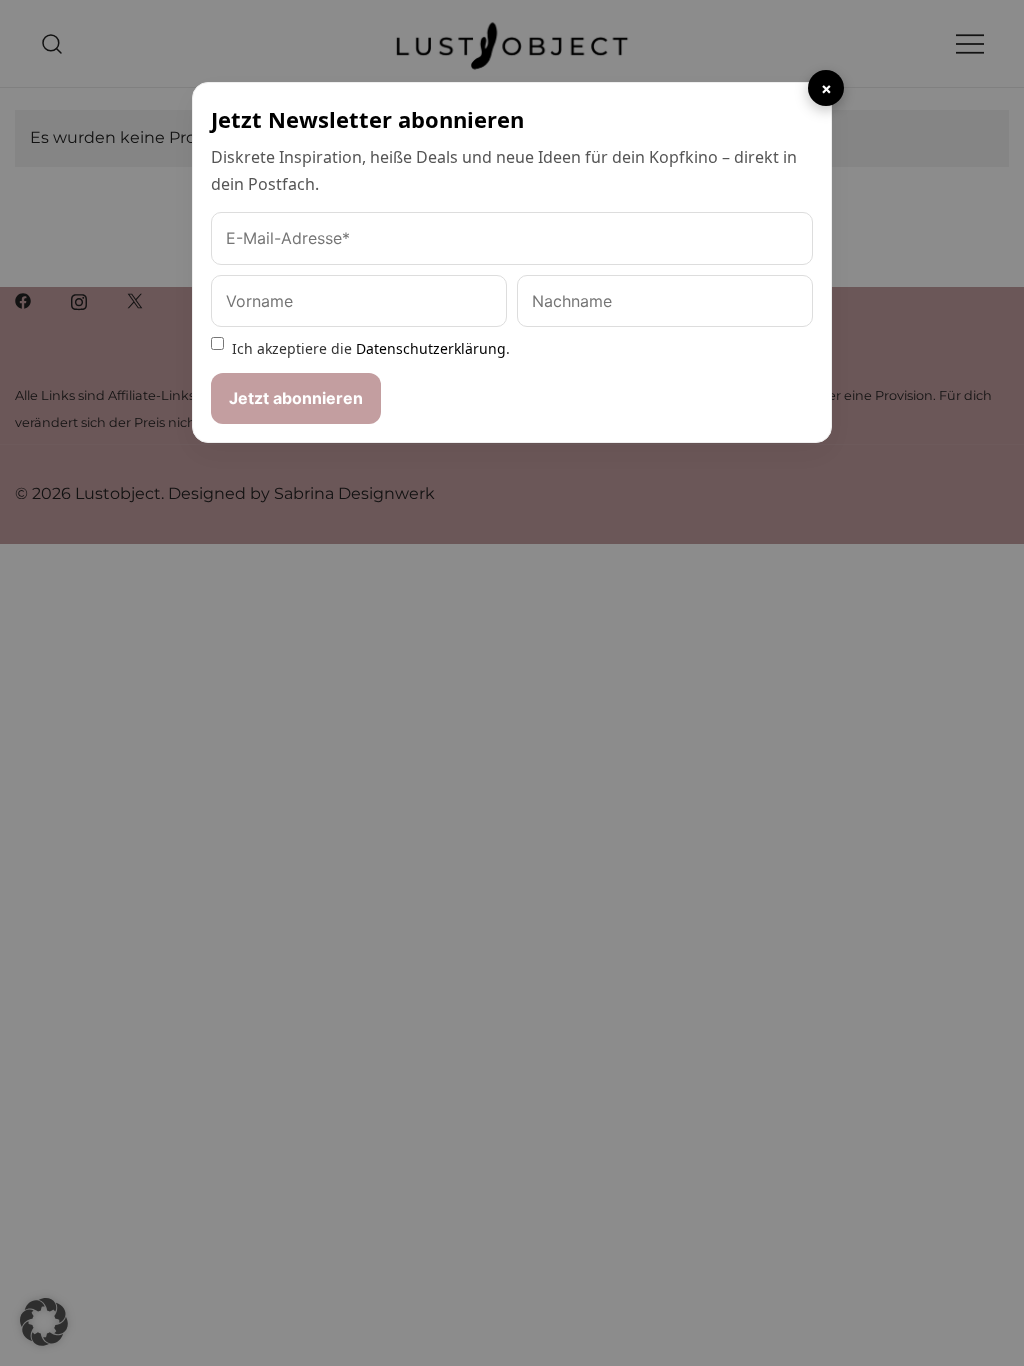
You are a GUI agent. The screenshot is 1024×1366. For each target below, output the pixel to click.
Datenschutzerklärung (431, 348)
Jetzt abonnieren (296, 398)
